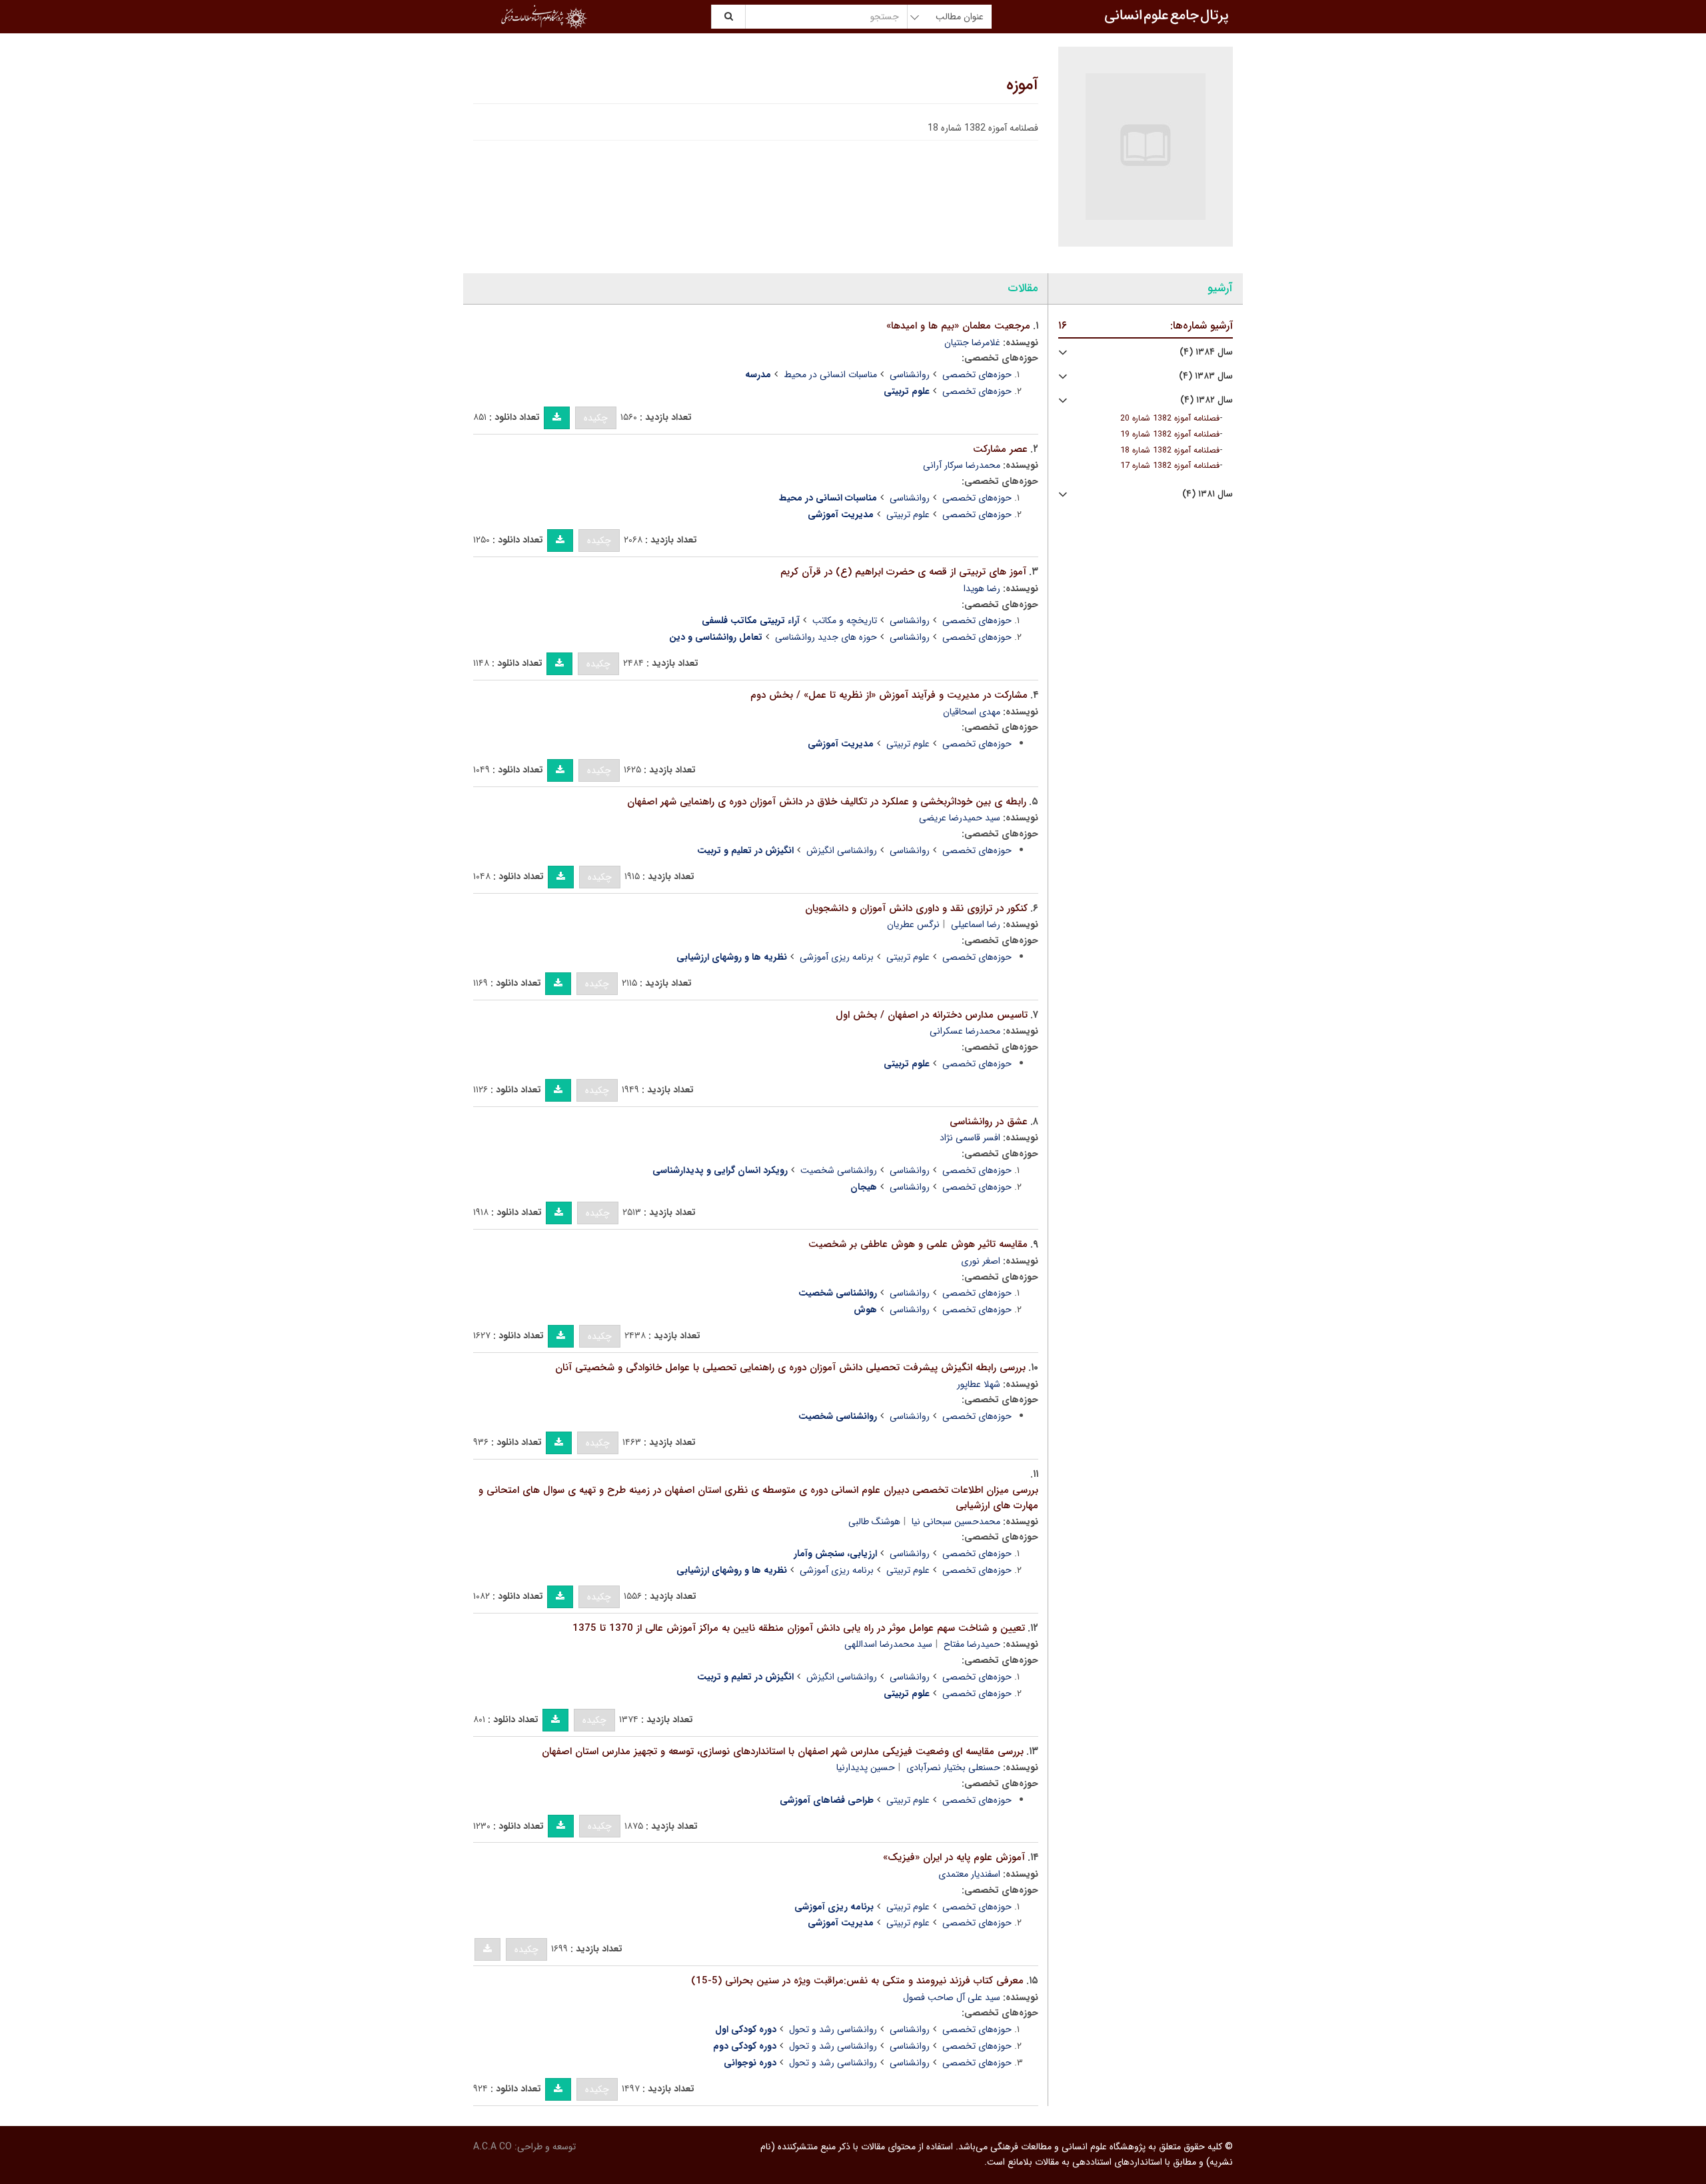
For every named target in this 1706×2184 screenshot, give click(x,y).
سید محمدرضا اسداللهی (888, 1644)
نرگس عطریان (913, 924)
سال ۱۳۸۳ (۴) (1206, 376)
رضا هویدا (982, 588)
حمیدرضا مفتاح (972, 1644)
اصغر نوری (981, 1261)
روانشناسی (910, 375)
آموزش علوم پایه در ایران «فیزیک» (954, 1857)
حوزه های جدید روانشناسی (826, 637)
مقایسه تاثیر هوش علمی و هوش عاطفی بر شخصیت (918, 1244)
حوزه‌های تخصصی (977, 375)
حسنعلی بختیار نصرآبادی (953, 1767)
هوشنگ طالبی (874, 1522)
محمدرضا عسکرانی (965, 1031)
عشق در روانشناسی (989, 1122)
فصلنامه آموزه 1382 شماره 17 (1170, 466)
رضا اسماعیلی (976, 924)
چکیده (596, 418)
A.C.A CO (492, 2147)
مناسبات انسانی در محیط (830, 375)
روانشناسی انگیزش (842, 850)
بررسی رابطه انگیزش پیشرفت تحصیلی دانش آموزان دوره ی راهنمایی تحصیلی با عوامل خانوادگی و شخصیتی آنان (790, 1368)
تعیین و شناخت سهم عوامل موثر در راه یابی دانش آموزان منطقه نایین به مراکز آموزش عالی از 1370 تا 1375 (799, 1628)
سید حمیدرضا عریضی (960, 818)
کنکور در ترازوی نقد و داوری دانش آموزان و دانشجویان (916, 908)
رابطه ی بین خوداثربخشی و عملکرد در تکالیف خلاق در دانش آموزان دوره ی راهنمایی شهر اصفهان (827, 802)
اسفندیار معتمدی (969, 1874)
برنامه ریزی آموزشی (837, 957)
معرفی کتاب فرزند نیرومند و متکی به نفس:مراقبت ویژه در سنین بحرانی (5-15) (857, 1981)
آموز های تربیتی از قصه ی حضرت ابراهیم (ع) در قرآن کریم (903, 572)
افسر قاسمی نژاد (970, 1138)
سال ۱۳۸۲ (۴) (1207, 400)
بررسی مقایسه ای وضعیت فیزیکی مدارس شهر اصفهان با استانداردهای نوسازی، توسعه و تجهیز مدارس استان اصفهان (783, 1751)
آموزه (1022, 85)
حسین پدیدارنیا (866, 1767)
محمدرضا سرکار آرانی (962, 465)
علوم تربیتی (908, 515)
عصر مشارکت (1000, 449)
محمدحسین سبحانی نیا (956, 1522)
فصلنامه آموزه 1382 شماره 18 (1170, 451)
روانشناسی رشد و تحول (833, 2029)
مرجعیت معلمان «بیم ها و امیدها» (958, 326)
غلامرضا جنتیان (972, 343)
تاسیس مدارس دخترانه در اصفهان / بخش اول (932, 1015)
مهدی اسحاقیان (972, 712)
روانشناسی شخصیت (839, 1170)
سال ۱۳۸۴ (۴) (1206, 352)
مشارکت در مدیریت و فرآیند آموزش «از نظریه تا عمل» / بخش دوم (889, 695)
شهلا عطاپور (979, 1384)
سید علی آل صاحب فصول (952, 1997)
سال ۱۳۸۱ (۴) (1208, 494)
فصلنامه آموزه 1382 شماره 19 (1170, 435)
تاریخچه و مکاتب (845, 620)
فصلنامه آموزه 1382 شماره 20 (1170, 419)
